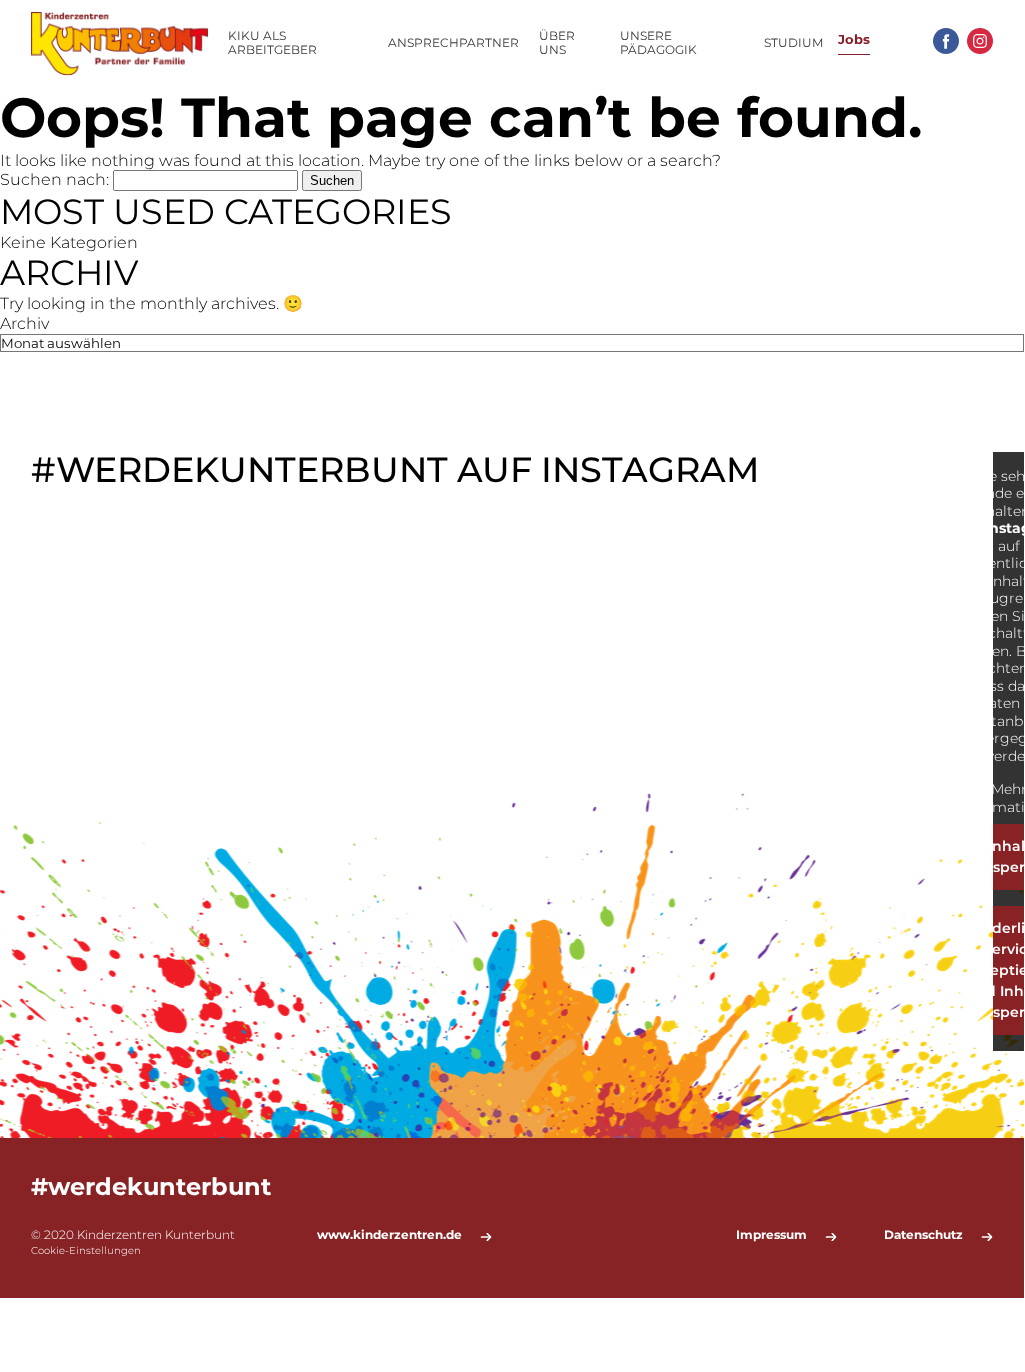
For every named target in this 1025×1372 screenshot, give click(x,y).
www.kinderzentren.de (389, 1235)
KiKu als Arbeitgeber (272, 42)
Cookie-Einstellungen (86, 1250)
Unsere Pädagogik (658, 42)
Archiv (24, 323)
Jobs (854, 39)
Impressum (771, 1235)
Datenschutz (923, 1235)
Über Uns (557, 42)
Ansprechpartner (453, 42)
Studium (793, 42)
